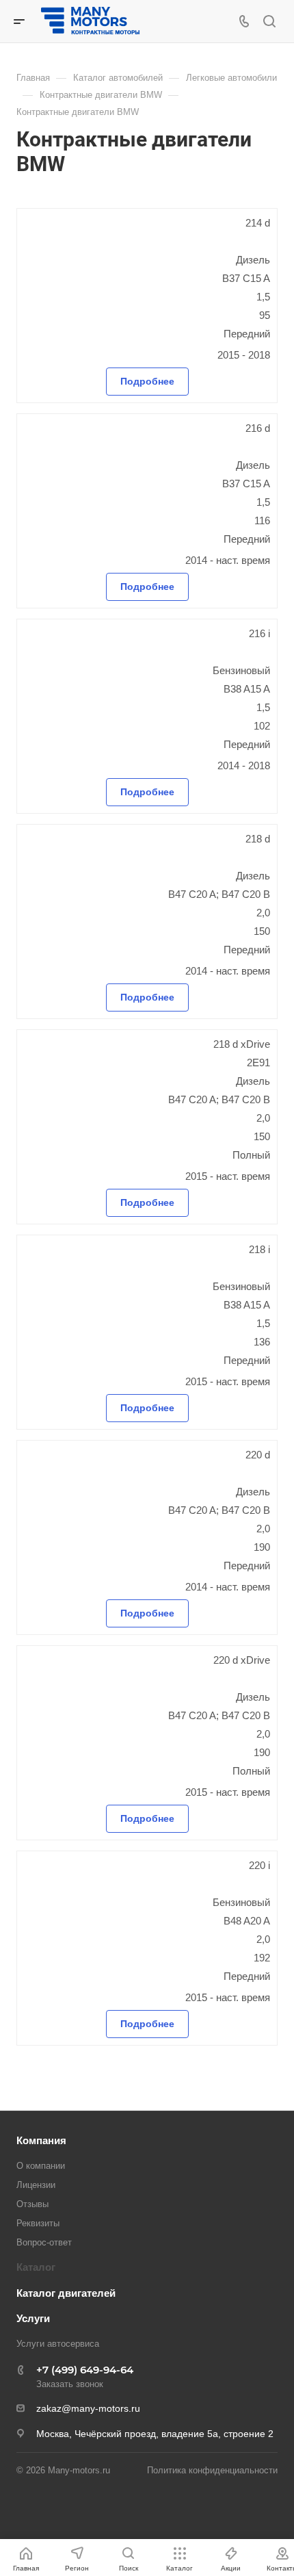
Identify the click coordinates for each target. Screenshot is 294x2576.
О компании (41, 2166)
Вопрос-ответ (44, 2242)
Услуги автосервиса (58, 2344)
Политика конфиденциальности (212, 2470)
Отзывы (32, 2204)
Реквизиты (38, 2223)
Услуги (33, 2318)
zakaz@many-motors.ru (88, 2408)
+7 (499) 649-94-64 (85, 2370)
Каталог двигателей (66, 2293)
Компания (41, 2140)
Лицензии (36, 2185)
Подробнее (147, 381)
